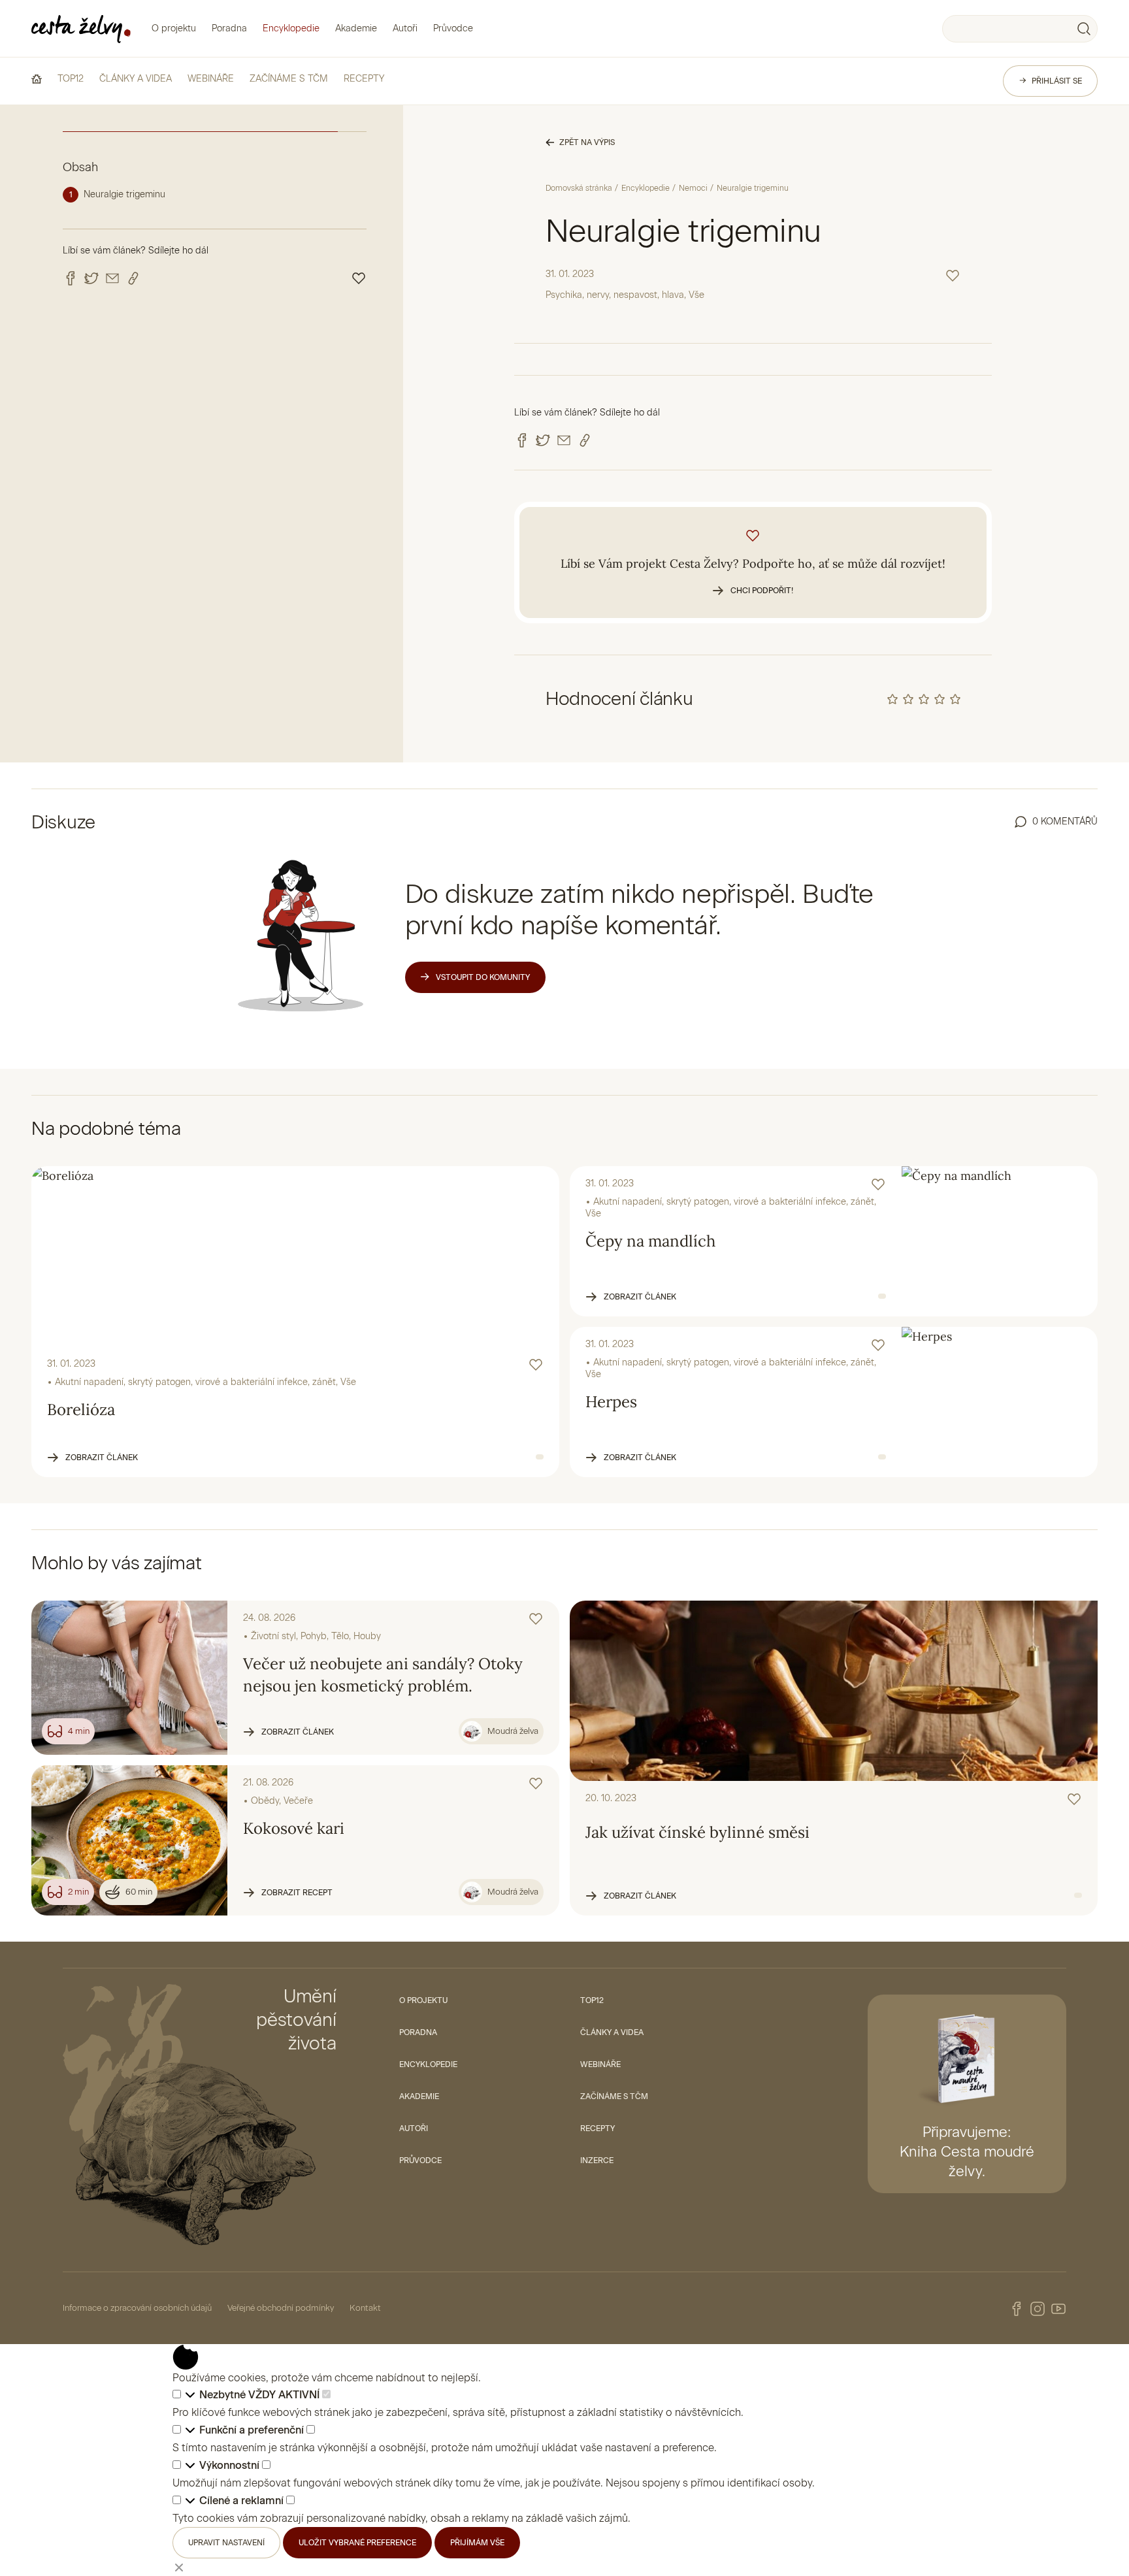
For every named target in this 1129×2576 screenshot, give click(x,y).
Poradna (229, 28)
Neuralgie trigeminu (124, 194)
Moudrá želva (513, 1731)
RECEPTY (364, 79)
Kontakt (365, 2308)
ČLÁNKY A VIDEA (136, 79)
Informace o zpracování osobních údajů (137, 2308)
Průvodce (453, 28)
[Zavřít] (179, 2567)
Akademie (356, 28)
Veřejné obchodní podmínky (281, 2308)
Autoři (405, 28)
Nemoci (693, 188)
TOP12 (71, 79)
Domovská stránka (579, 188)
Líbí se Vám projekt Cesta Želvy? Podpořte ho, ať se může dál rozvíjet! (753, 576)
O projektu (174, 28)
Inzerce (597, 2160)
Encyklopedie (291, 28)
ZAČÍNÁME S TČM (289, 79)
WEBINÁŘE (211, 79)
